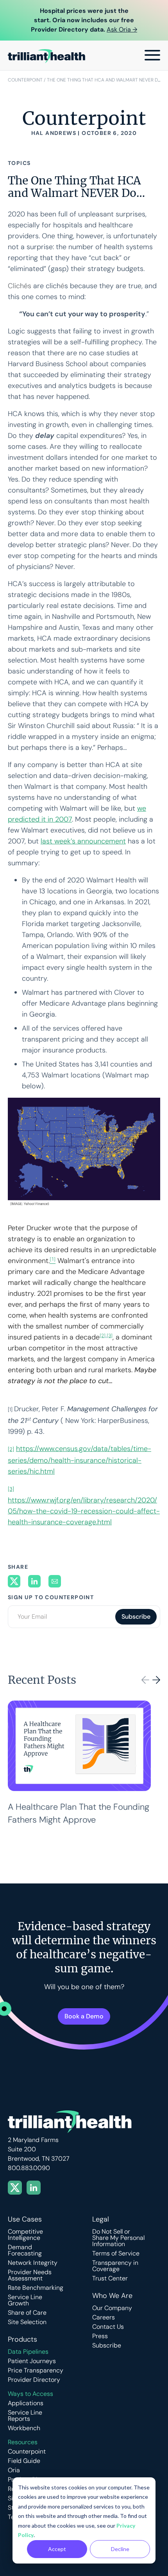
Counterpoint (25, 80)
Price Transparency (36, 2370)
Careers (104, 2317)
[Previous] (145, 1680)
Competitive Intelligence (25, 2235)
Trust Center (110, 2278)
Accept (57, 2549)
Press (100, 2336)
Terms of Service (116, 2254)
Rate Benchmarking (36, 2288)
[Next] (156, 1680)
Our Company (112, 2308)
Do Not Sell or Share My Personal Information (118, 2238)
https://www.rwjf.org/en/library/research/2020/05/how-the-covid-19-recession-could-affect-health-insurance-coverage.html (84, 1511)
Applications (26, 2403)
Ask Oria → (122, 29)
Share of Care (27, 2313)
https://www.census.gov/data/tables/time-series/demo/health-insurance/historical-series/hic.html (80, 1460)
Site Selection (27, 2322)
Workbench (24, 2428)
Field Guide (24, 2461)
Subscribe (107, 2346)
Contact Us (108, 2327)
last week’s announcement (83, 841)
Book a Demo (84, 2016)
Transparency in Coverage (115, 2266)
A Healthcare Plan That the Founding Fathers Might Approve (79, 1813)
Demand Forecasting (25, 2250)
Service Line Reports (25, 2416)
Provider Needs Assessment (30, 2275)
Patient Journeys (32, 2361)
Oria (14, 2470)
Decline (120, 2549)
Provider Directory (34, 2380)
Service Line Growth (25, 2300)
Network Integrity (33, 2263)
